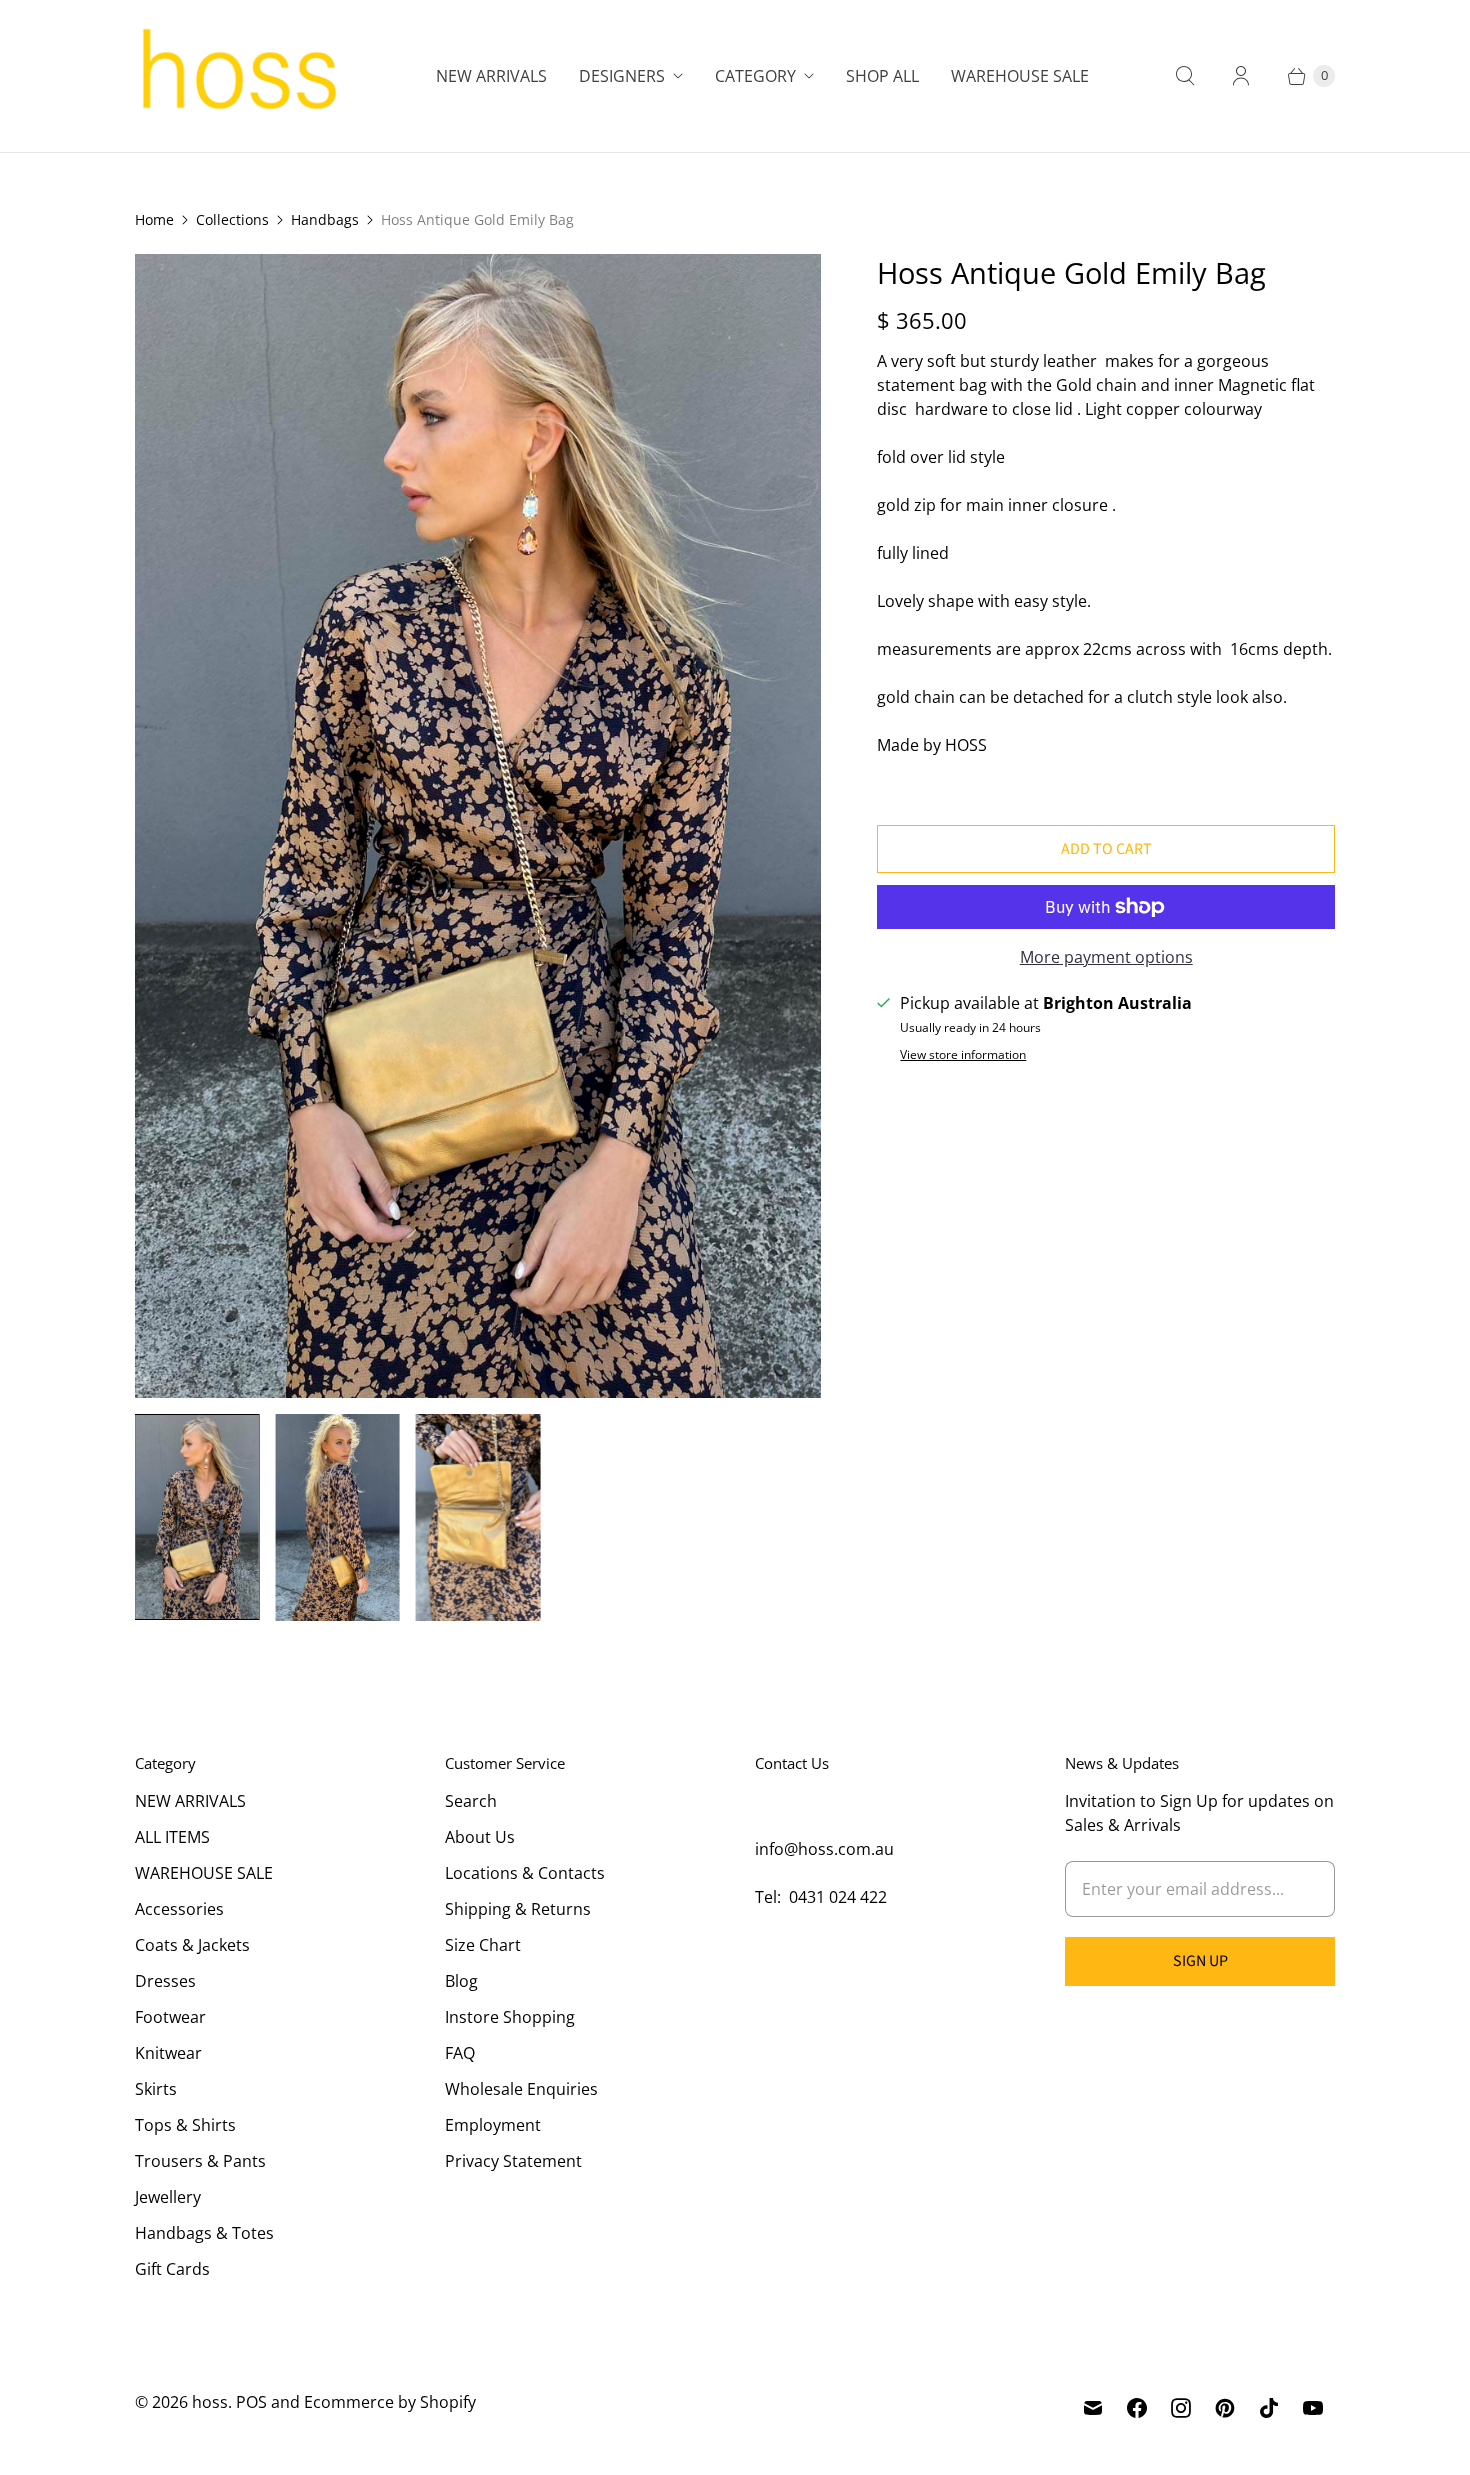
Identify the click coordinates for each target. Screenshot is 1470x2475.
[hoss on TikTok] (1269, 2408)
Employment (493, 2125)
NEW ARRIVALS (190, 1801)
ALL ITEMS (172, 1837)
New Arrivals (491, 76)
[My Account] (1241, 76)
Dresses (165, 1981)
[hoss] (237, 76)
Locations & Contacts (525, 1873)
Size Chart (483, 1945)
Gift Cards (172, 2269)
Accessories (179, 1909)
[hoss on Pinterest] (1225, 2408)
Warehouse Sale (1020, 76)
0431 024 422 (838, 1897)
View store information (963, 1055)
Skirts (156, 2089)
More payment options (1106, 957)
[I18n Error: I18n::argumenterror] (197, 1517)
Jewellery (168, 2197)
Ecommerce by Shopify (390, 2402)
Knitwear (168, 2053)
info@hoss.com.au (824, 1849)
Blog (461, 1981)
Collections (232, 219)
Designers (622, 76)
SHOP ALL (882, 76)
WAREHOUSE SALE (204, 1873)
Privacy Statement (513, 2161)
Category (755, 76)
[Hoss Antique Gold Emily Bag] (478, 826)
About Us (480, 1837)
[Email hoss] (1093, 2408)
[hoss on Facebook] (1137, 2408)
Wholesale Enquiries (521, 2089)
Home (154, 219)
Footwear (170, 2017)
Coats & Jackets (192, 1945)
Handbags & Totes (204, 2233)
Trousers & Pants (200, 2161)
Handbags (325, 219)
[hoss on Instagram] (1181, 2408)
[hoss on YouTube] (1313, 2408)
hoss (210, 2402)
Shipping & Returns (518, 1909)
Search (471, 1801)
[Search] (1185, 76)
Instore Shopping (510, 2017)
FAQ (460, 2053)
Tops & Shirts (185, 2125)
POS (251, 2402)
